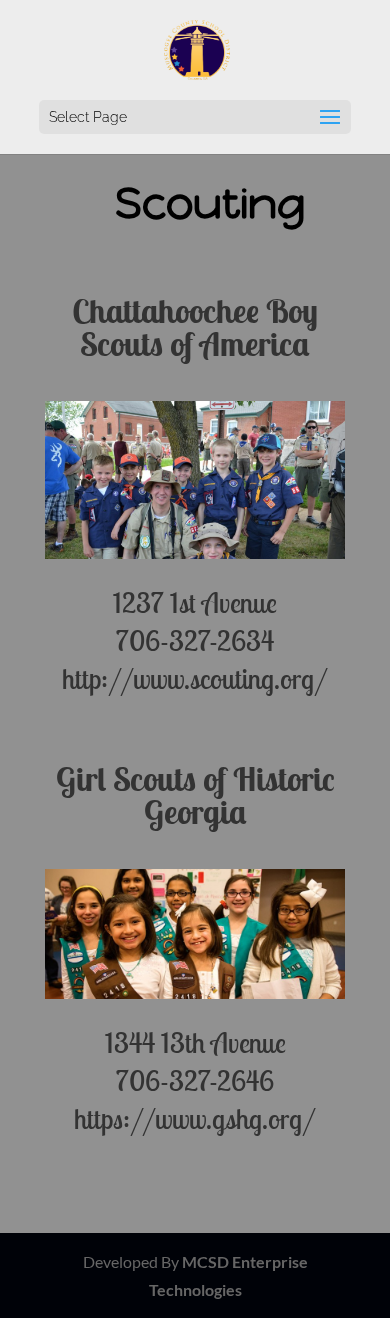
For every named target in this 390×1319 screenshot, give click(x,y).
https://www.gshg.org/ (195, 1118)
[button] (330, 118)
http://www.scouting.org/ (195, 678)
